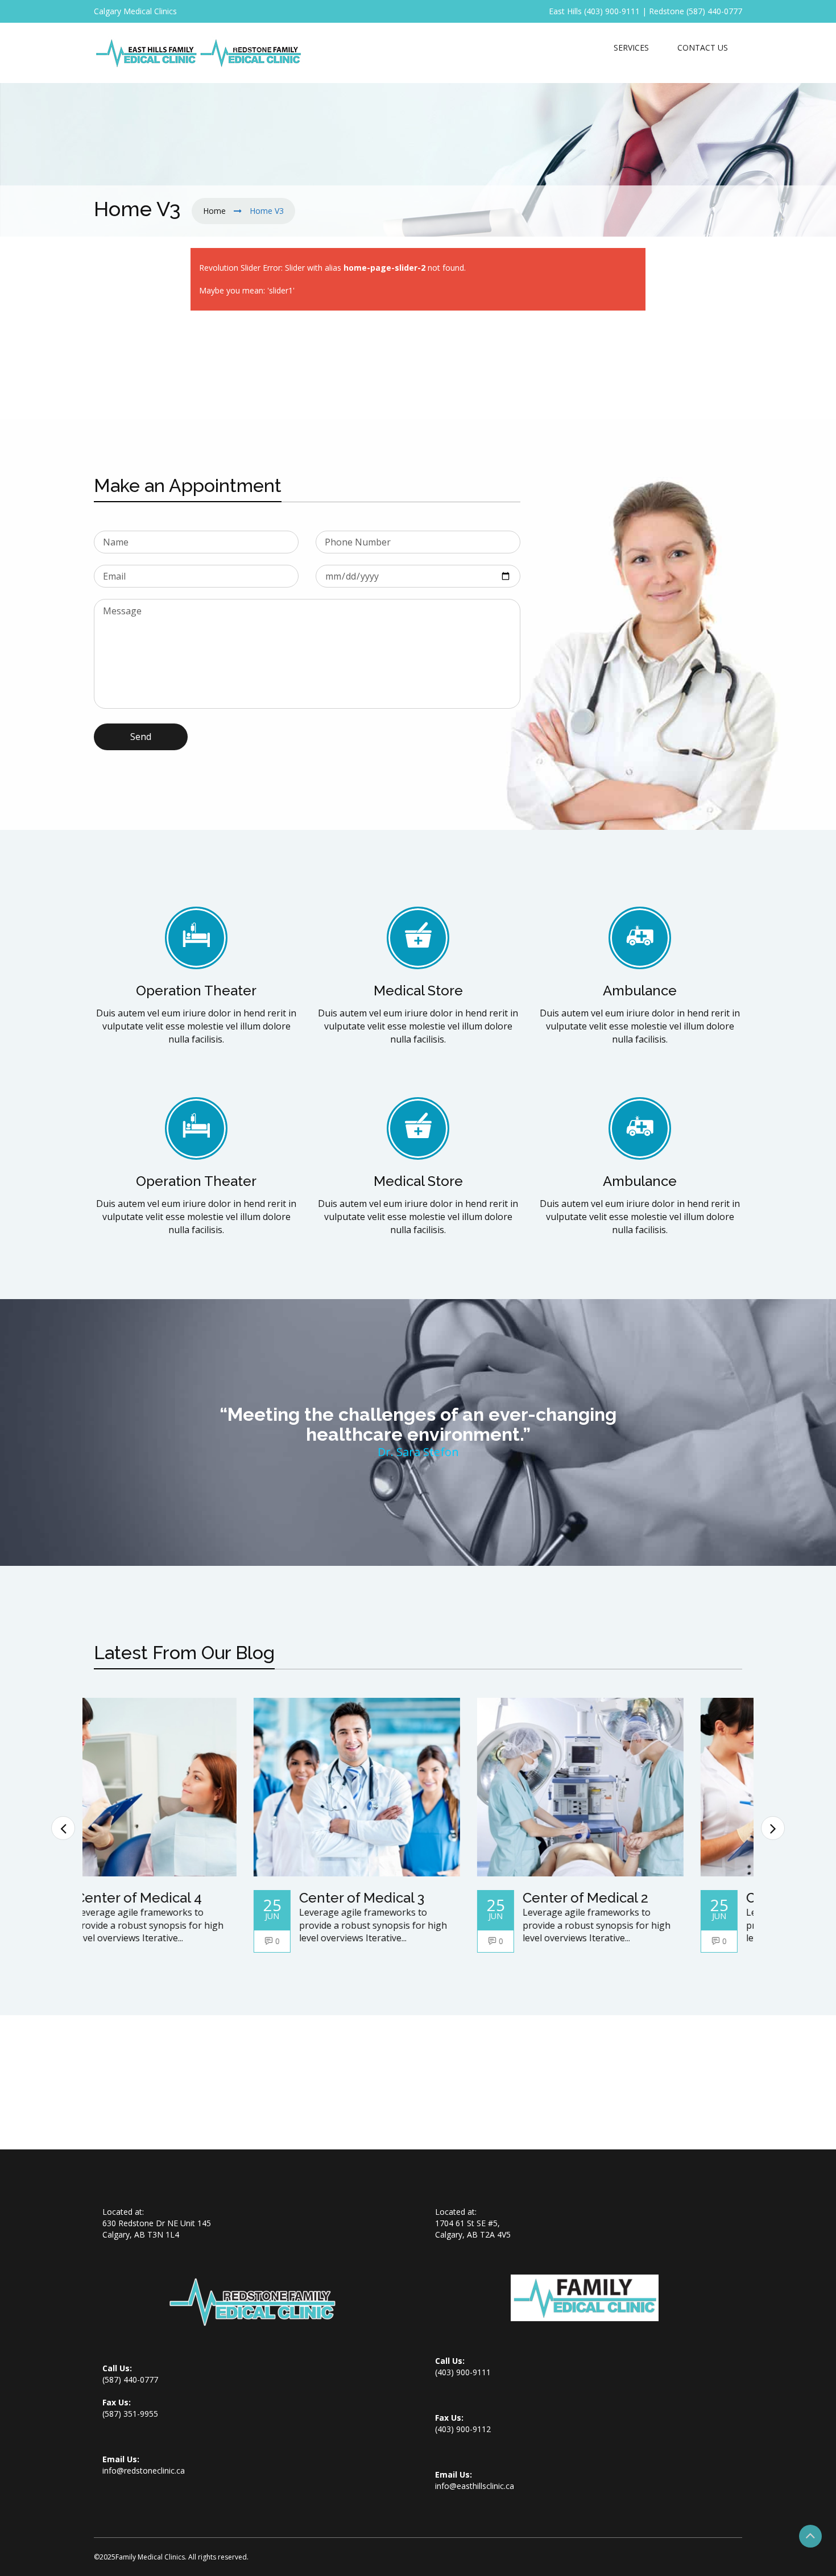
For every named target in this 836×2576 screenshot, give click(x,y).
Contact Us (703, 47)
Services (631, 47)
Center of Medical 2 (646, 1898)
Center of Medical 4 (200, 1898)
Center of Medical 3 (423, 1898)
